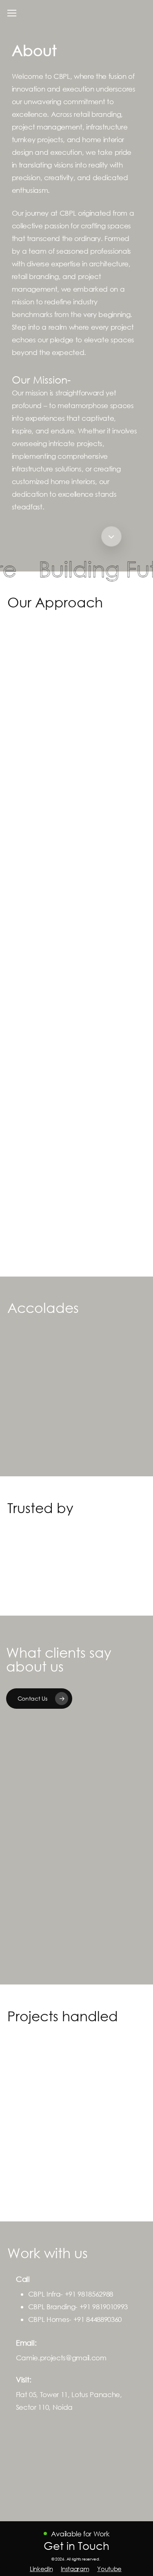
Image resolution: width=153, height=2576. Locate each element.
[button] (12, 13)
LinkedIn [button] (41, 2569)
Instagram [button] (75, 2569)
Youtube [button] (109, 2569)
